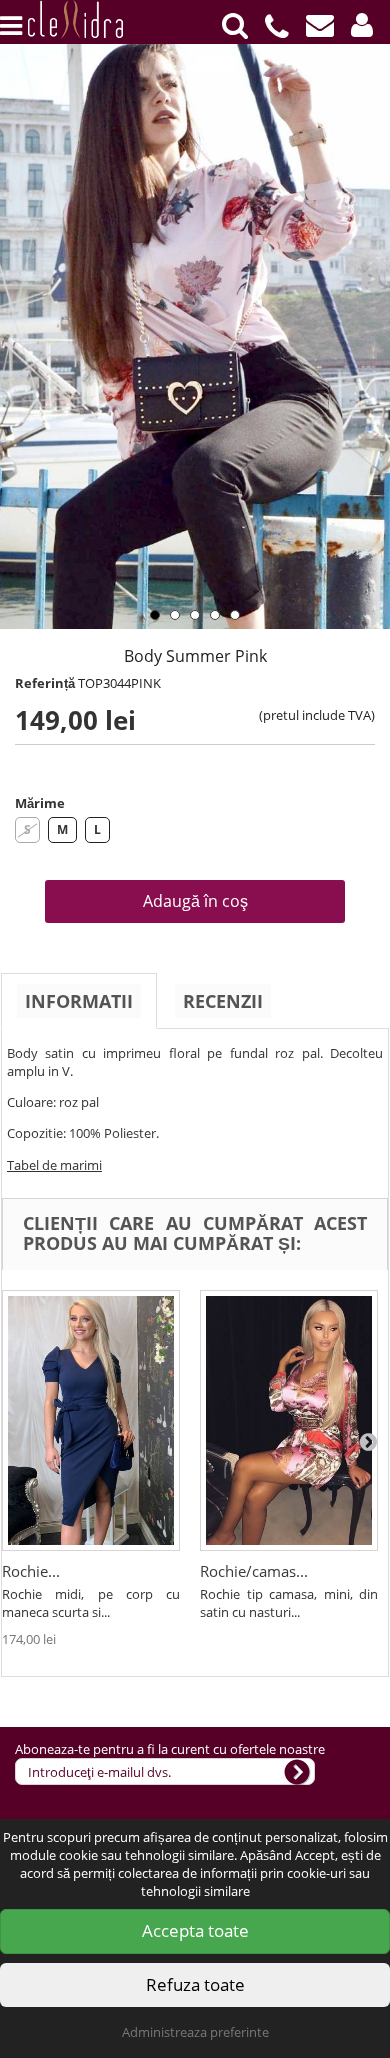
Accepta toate (195, 1930)
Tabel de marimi (54, 1165)
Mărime (40, 803)
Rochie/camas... (254, 1571)
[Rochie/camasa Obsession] (289, 1420)
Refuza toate (195, 1984)
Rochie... (31, 1571)
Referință (45, 683)
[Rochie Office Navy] (91, 1420)
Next (370, 278)
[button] (362, 25)
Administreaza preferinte (195, 2032)
